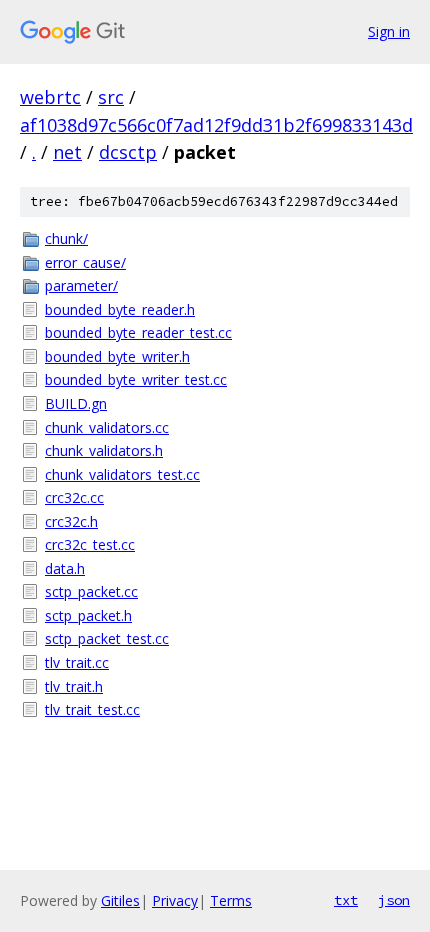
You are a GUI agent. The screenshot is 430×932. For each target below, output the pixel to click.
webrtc (50, 97)
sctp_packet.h (88, 615)
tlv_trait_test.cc (92, 709)
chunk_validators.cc (107, 427)
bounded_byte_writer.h (117, 356)
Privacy (175, 900)
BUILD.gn (76, 403)
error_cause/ (85, 262)
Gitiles (120, 900)
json (394, 900)
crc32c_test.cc (90, 544)
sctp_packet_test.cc (107, 638)
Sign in (389, 31)
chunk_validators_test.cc (122, 474)
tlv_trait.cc (77, 662)
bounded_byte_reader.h (120, 309)
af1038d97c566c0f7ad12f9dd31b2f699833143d (216, 125)
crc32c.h (71, 521)
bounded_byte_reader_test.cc (138, 332)
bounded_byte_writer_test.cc (136, 379)
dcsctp (128, 152)
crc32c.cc (74, 497)
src (111, 97)
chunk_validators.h (104, 450)
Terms (231, 900)
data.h (65, 568)
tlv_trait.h (74, 686)
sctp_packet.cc (91, 591)
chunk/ (66, 238)
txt (346, 900)
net (67, 152)
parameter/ (81, 285)
